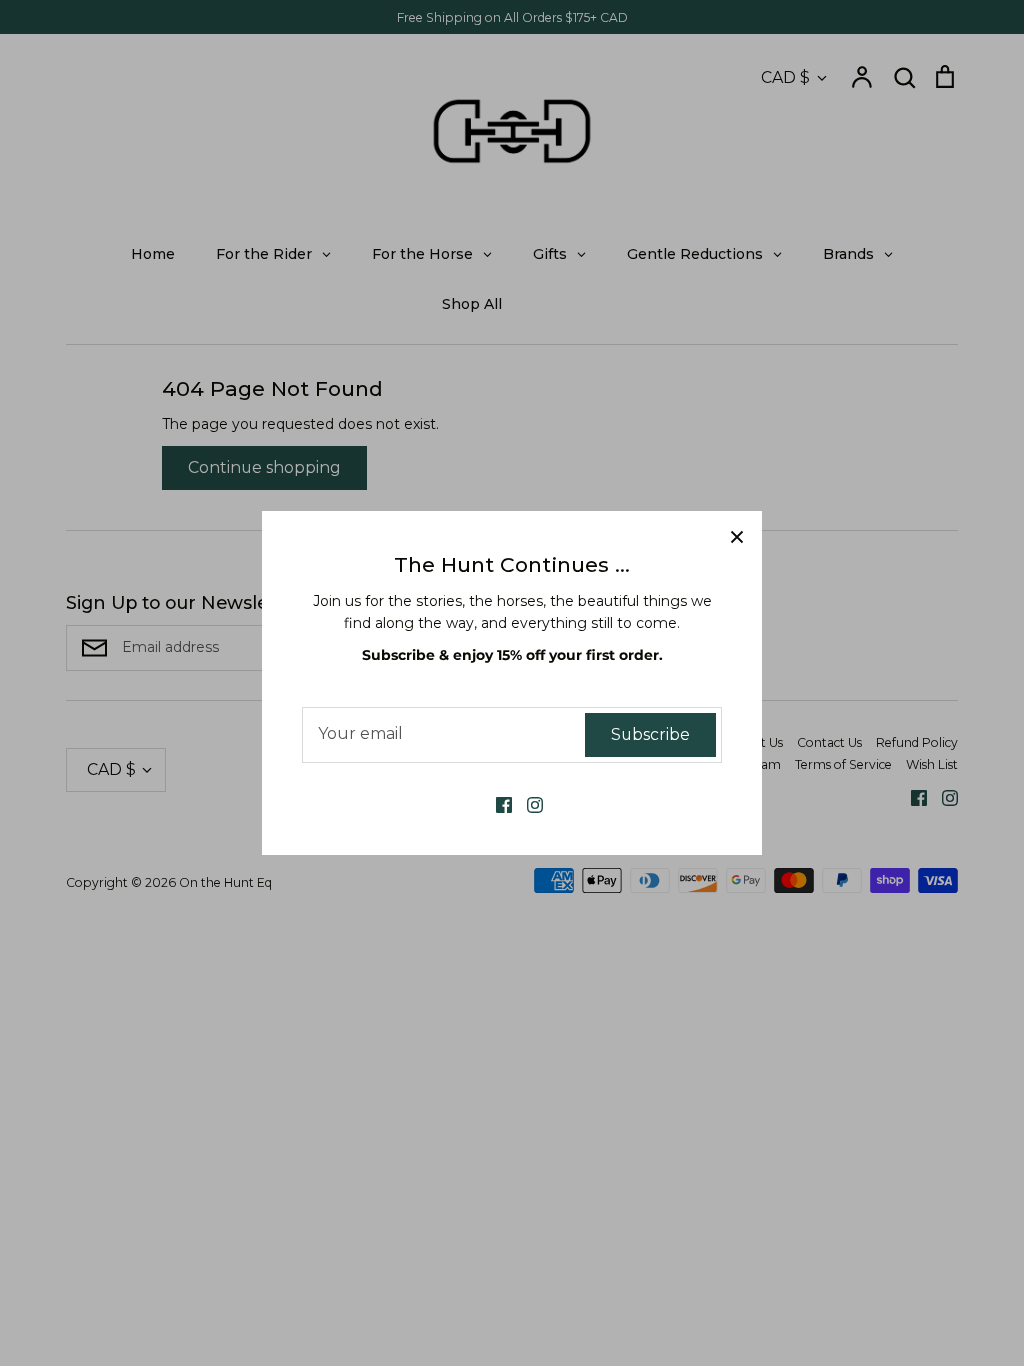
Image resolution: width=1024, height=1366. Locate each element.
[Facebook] (496, 804)
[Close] (737, 536)
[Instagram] (527, 804)
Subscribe (650, 734)
